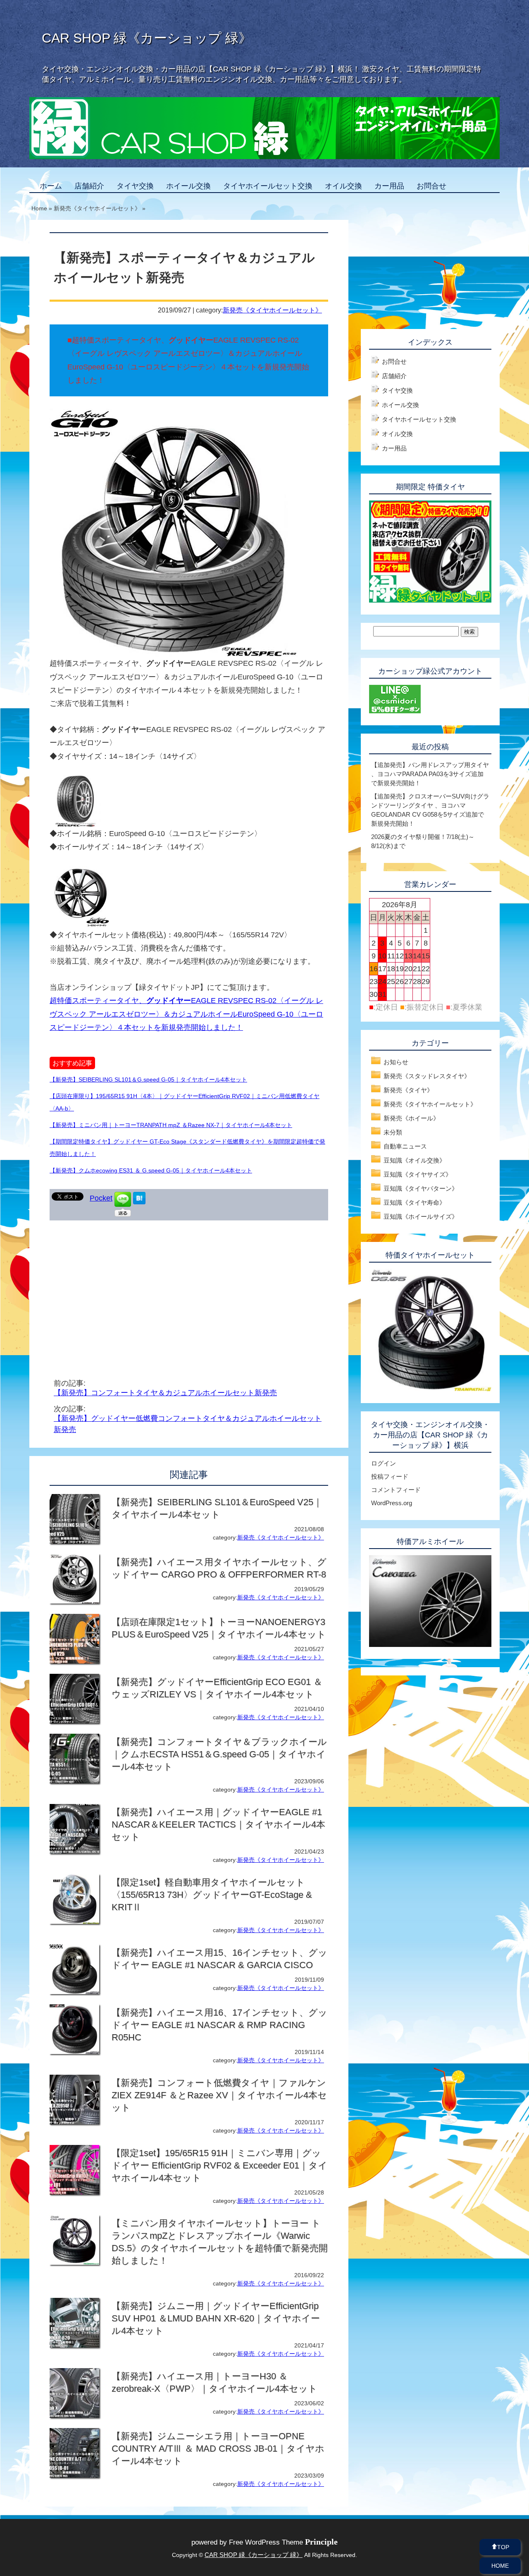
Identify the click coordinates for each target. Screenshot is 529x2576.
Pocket (101, 1198)
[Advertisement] (119, 1287)
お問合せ (431, 186)
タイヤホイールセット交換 (268, 186)
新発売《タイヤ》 (408, 1090)
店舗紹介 (89, 186)
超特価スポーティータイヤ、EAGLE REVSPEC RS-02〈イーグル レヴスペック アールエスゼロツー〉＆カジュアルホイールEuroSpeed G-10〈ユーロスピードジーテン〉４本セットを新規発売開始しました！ (186, 1014)
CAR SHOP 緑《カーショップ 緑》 (147, 38)
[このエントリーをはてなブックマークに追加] (139, 1202)
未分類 (393, 1132)
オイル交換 (343, 186)
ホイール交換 (188, 186)
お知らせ (396, 1062)
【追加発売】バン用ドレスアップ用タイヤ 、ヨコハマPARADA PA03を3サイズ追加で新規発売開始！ (430, 774)
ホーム (51, 186)
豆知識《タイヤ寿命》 (415, 1202)
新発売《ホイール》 (411, 1118)
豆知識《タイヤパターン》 (421, 1188)
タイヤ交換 (135, 186)
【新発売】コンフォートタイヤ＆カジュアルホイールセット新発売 (165, 1393)
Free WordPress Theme (283, 2542)
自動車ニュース (405, 1146)
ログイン (384, 1463)
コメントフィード (396, 1490)
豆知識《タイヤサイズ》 (418, 1174)
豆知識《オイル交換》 (415, 1160)
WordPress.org (392, 1503)
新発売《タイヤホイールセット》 (272, 310)
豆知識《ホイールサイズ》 (421, 1217)
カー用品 (389, 186)
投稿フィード (390, 1476)
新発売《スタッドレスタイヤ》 (427, 1076)
